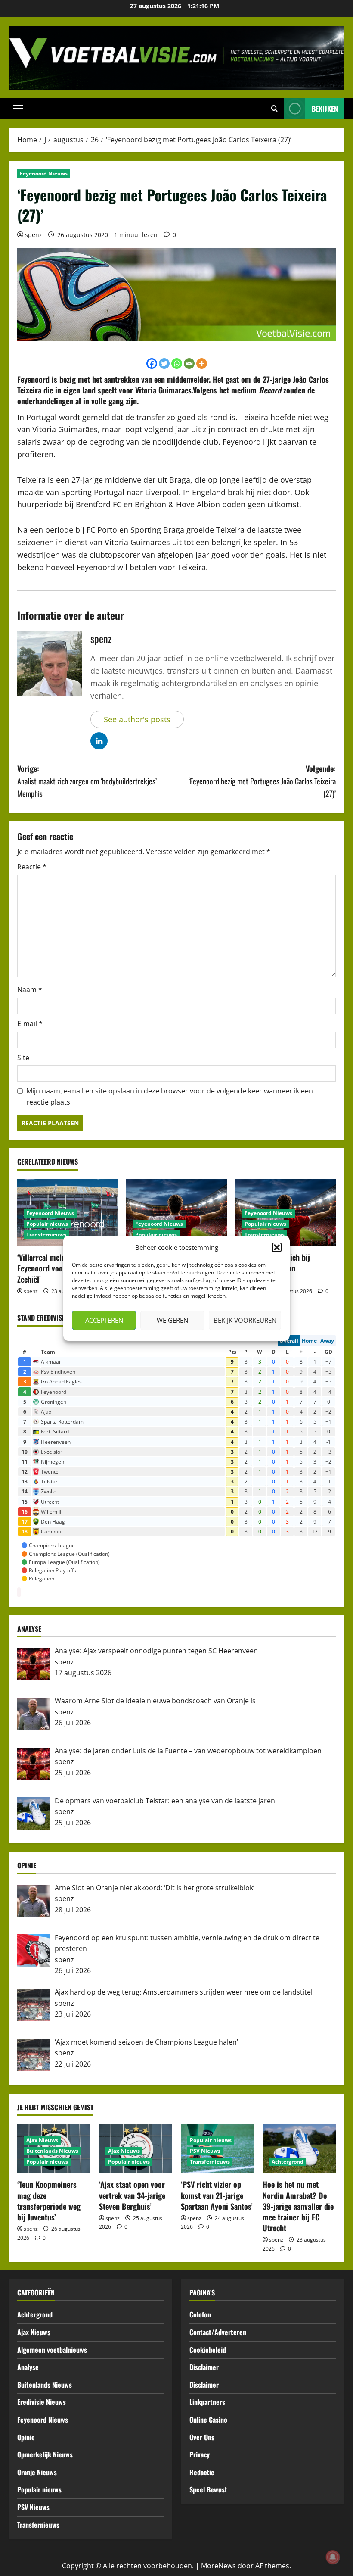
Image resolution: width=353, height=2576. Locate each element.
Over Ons (202, 2437)
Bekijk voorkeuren (245, 1320)
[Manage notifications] (333, 2557)
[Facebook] (152, 364)
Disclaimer (204, 2367)
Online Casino (208, 2420)
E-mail (30, 1024)
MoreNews (218, 2566)
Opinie (26, 2437)
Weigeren (172, 1320)
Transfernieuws (46, 1235)
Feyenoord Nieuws (44, 173)
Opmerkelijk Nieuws (45, 2454)
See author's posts (137, 719)
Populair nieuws (47, 1224)
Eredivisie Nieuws (42, 2402)
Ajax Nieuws (42, 2140)
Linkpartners (207, 2402)
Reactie (32, 867)
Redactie (202, 2472)
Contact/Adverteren (218, 2332)
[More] (202, 364)
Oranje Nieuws (37, 2472)
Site (23, 1058)
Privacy (200, 2454)
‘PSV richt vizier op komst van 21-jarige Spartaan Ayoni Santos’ (217, 2195)
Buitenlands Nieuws (52, 2151)
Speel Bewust (208, 2489)
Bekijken (325, 109)
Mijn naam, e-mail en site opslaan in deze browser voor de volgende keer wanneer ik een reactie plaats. (170, 1096)
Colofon (200, 2314)
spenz (34, 235)
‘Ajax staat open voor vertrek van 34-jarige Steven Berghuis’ (132, 2195)
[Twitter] (164, 364)
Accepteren (104, 1320)
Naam (30, 990)
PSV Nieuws (205, 2151)
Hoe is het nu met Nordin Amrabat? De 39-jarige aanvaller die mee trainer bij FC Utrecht (298, 2206)
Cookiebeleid (208, 2350)
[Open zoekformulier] (274, 109)
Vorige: (87, 781)
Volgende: (262, 781)
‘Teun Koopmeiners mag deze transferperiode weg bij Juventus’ (49, 2201)
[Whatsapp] (177, 364)
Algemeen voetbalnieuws (52, 2350)
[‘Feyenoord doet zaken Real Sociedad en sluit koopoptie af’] (176, 1212)
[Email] (189, 364)
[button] (277, 1247)
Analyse (28, 2367)
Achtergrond (288, 2162)
